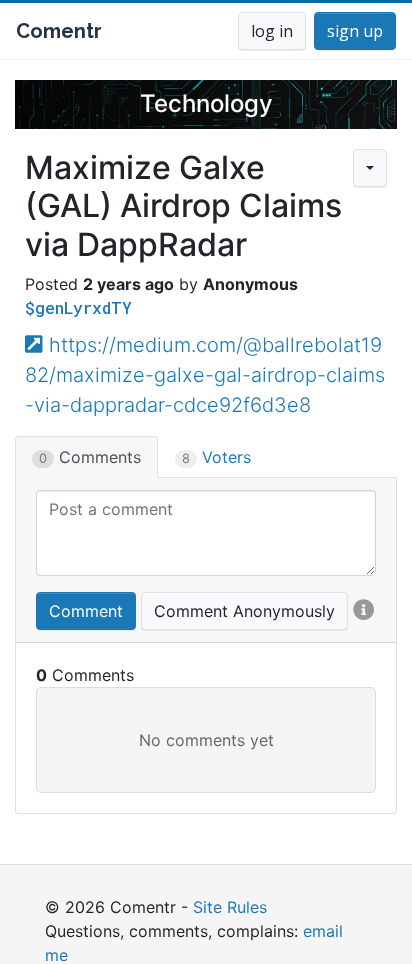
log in (272, 31)
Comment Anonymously (244, 611)
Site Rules (230, 907)
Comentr (59, 31)
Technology (206, 103)
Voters (216, 457)
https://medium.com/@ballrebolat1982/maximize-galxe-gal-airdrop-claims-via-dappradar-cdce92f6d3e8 (205, 375)
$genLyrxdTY (78, 307)
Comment (86, 611)
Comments (90, 457)
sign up (355, 31)
